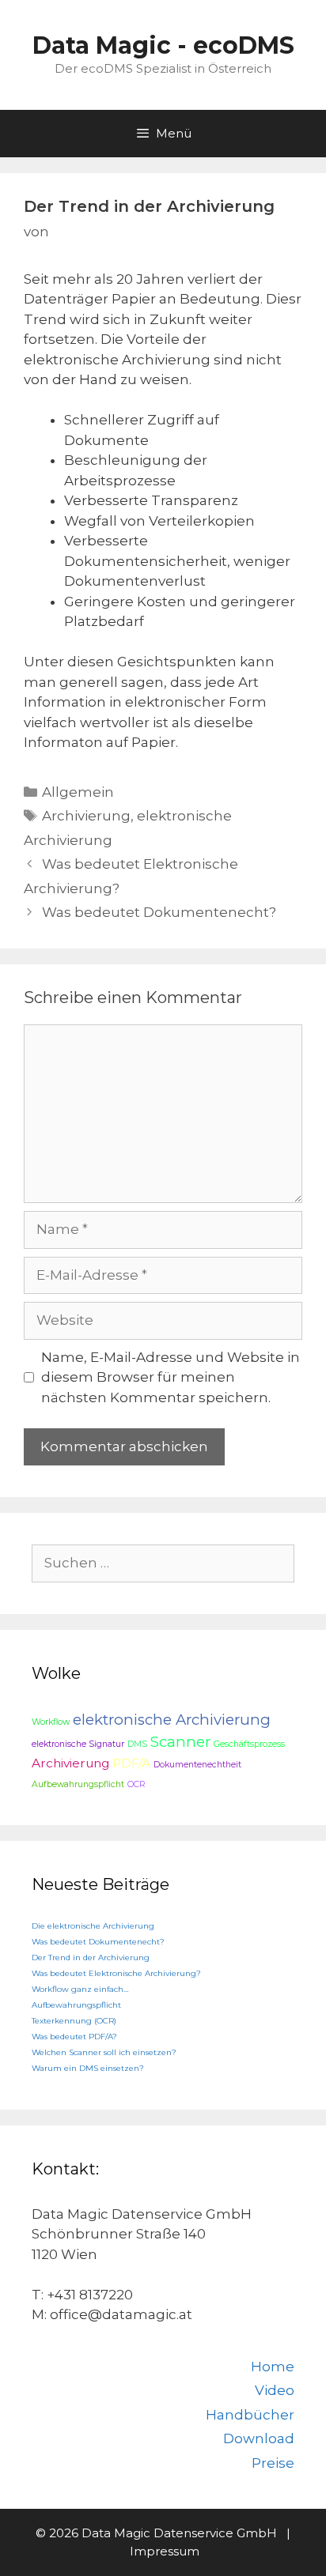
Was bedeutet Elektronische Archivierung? (116, 1973)
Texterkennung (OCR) (74, 2021)
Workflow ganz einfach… (80, 1989)
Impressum (165, 2551)
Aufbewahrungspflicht (78, 1784)
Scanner (180, 1742)
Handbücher (250, 2415)
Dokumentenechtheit (197, 1765)
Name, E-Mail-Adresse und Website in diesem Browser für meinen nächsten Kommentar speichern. (171, 1377)
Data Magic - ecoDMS (163, 45)
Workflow (51, 1722)
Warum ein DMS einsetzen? (88, 2068)
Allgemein (78, 792)
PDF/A (131, 1763)
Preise (273, 2463)
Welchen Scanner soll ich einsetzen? (104, 2052)
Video (275, 2390)
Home (273, 2367)
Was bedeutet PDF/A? (74, 2037)
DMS (137, 1744)
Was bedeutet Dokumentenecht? (159, 912)
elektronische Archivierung (172, 1720)
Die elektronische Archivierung (93, 1926)
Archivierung (86, 816)
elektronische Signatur (78, 1744)
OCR (136, 1784)
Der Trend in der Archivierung (91, 1957)
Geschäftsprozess (249, 1744)
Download (259, 2438)
